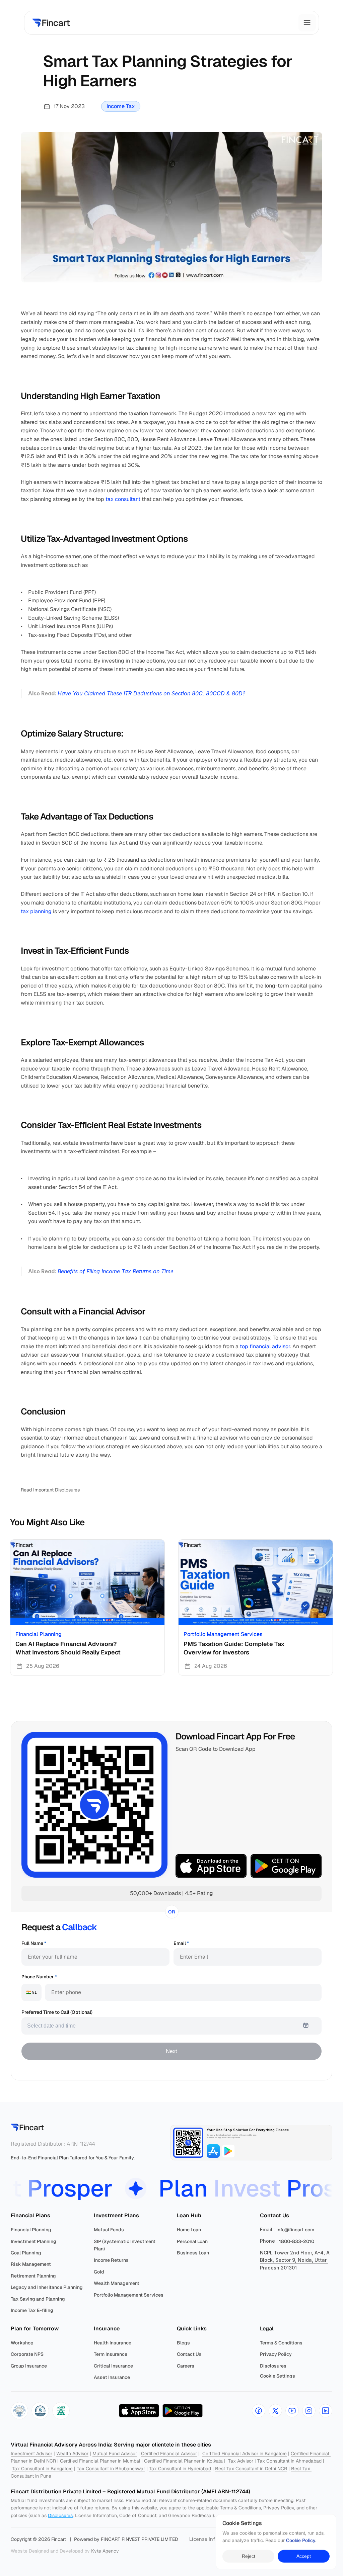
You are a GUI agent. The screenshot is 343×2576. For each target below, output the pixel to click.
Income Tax (121, 106)
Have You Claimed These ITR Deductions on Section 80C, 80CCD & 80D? (151, 693)
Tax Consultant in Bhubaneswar (111, 2469)
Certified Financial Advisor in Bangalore (245, 2454)
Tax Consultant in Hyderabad (180, 2469)
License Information (213, 2539)
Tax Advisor (241, 2461)
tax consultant (123, 499)
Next (171, 2051)
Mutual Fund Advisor (115, 2454)
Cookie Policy (301, 2541)
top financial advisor (265, 1346)
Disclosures (60, 2515)
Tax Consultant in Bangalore (42, 2469)
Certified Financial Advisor (169, 2454)
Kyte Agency (105, 2551)
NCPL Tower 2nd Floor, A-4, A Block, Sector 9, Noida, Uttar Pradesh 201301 (295, 2260)
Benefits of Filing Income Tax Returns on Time (116, 1271)
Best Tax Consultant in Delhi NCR (251, 2469)
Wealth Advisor (72, 2454)
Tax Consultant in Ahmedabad (289, 2461)
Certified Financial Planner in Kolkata (183, 2461)
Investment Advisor (31, 2454)
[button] (19, 2411)
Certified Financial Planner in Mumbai (100, 2461)
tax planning (36, 911)
